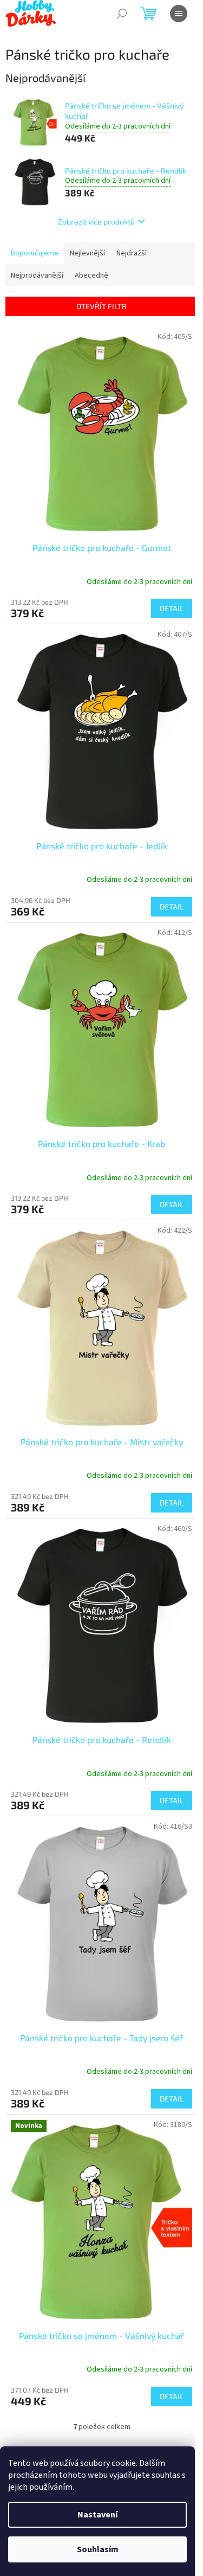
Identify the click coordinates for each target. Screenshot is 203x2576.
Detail (172, 608)
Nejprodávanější (37, 275)
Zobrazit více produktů (96, 222)
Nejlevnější (87, 253)
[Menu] (179, 14)
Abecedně (91, 275)
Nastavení (97, 2515)
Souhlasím (98, 2549)
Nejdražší (132, 253)
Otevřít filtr (101, 306)
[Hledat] (122, 14)
